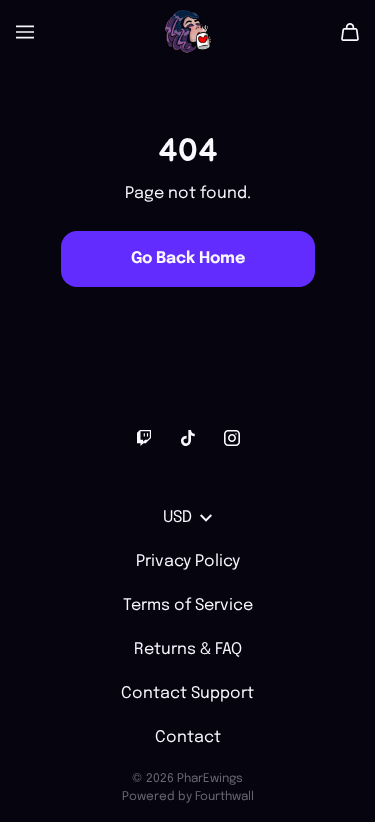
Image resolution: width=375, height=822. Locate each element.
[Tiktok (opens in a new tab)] (188, 438)
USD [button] (177, 517)
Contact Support (187, 693)
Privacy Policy (188, 561)
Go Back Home (188, 258)
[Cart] (350, 32)
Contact (188, 737)
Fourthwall (224, 797)
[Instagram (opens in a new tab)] (232, 438)
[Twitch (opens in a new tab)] (144, 438)
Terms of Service (188, 605)
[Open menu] (25, 32)
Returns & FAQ (188, 649)
